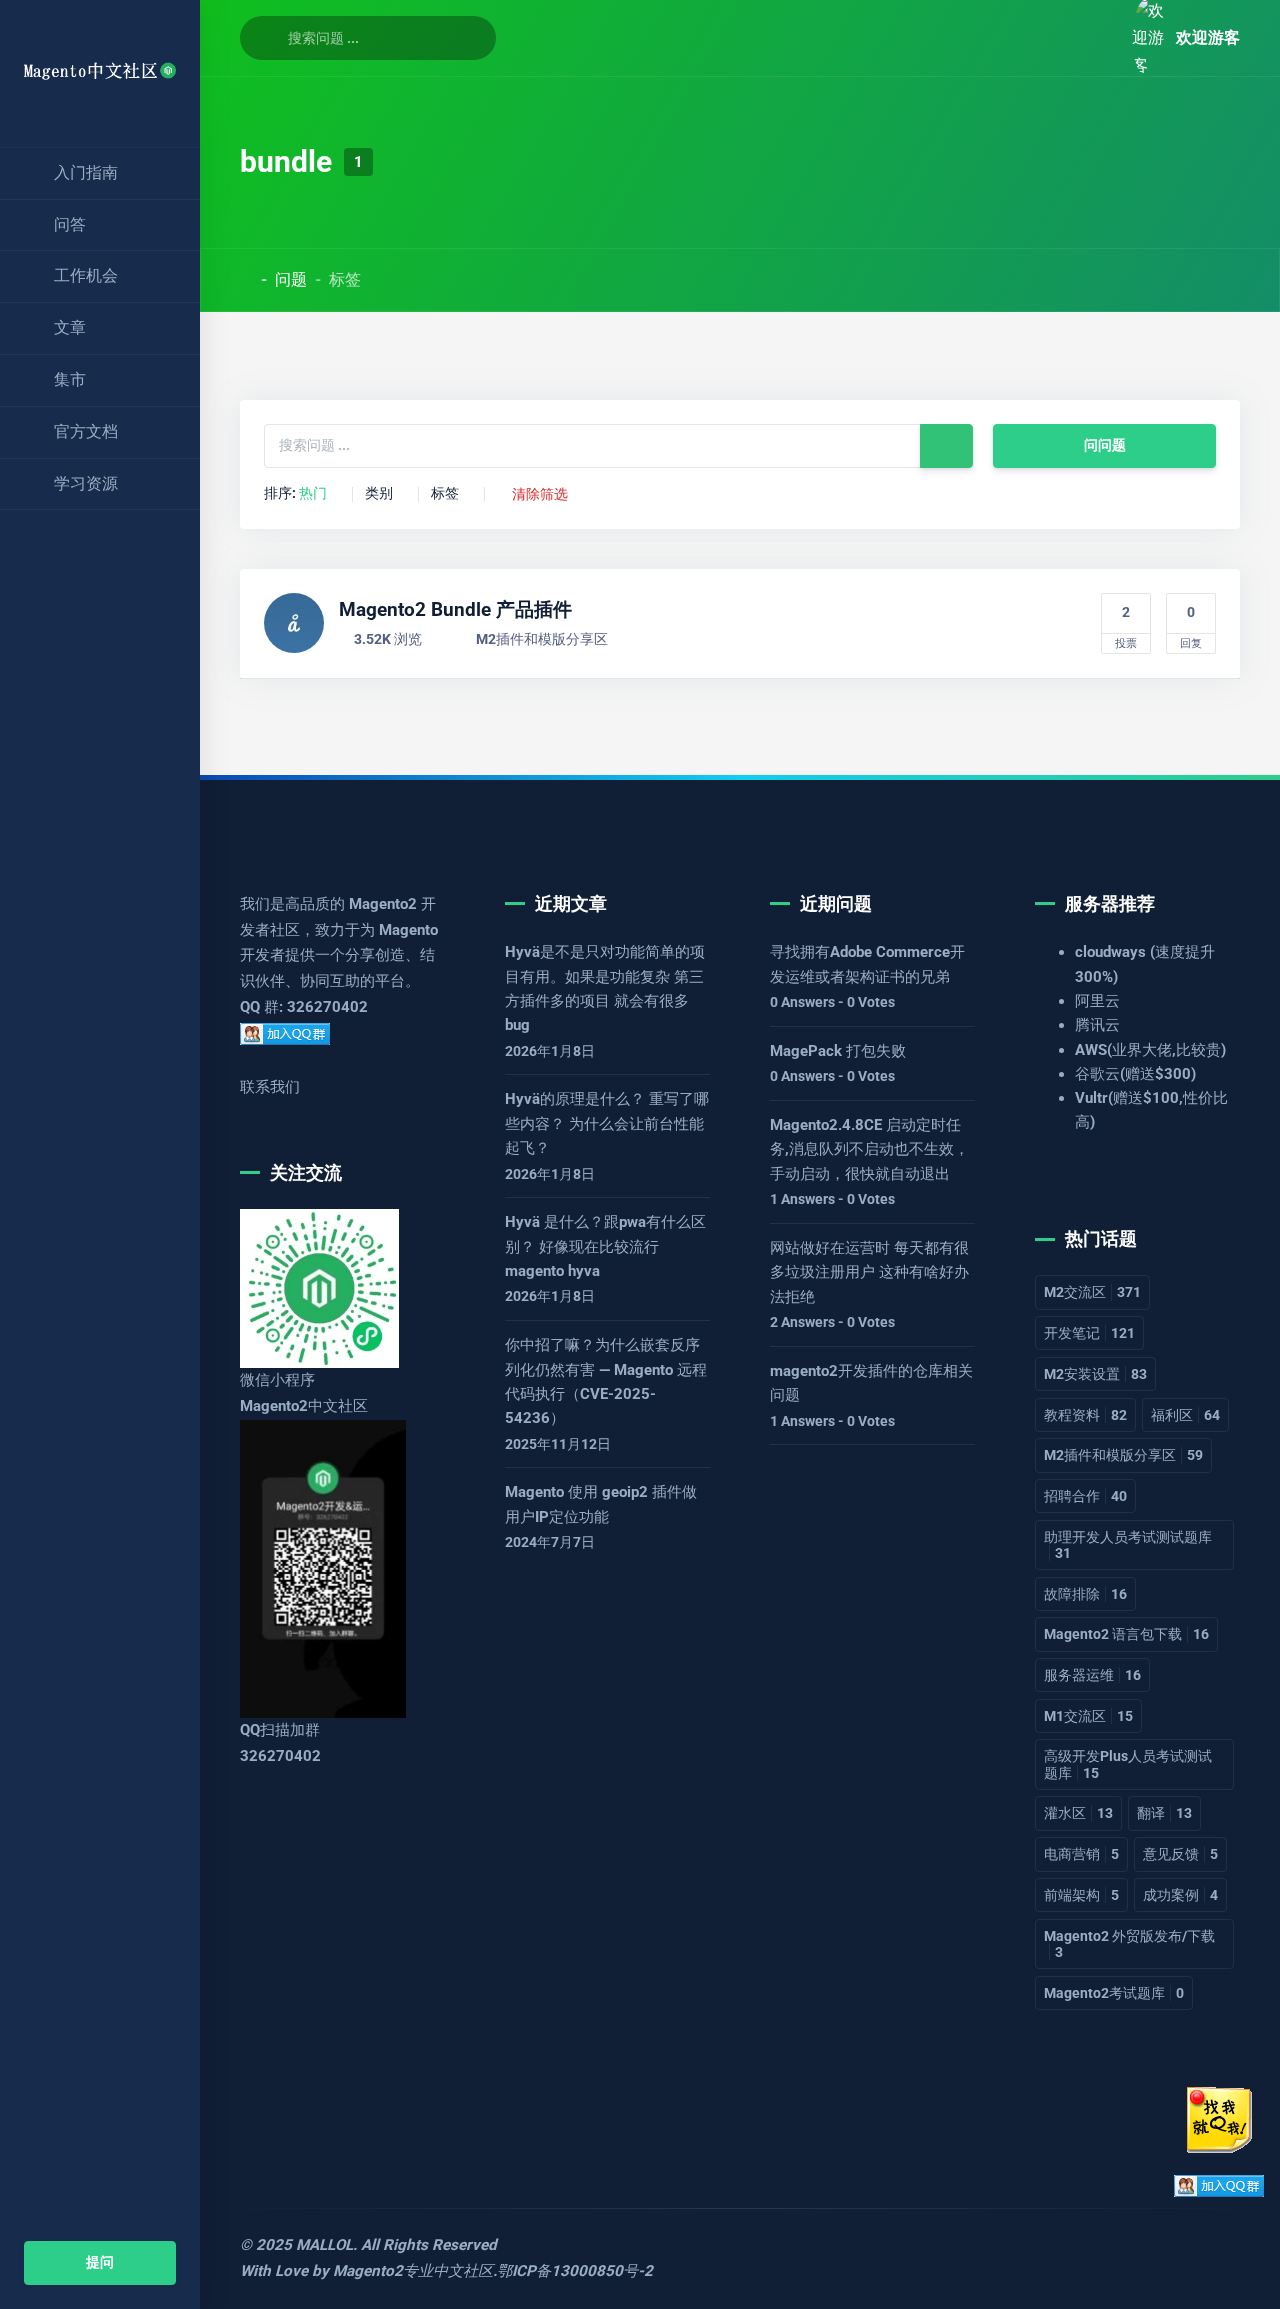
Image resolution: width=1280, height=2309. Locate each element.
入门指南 (86, 172)
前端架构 (1081, 1895)
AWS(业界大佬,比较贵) (1150, 1050)
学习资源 (86, 483)
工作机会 (86, 275)
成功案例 (1180, 1895)
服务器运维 (1092, 1675)
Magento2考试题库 (1114, 1993)
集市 (70, 379)
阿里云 (1097, 1001)
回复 (1191, 626)
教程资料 (1085, 1415)
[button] (1094, 37)
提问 (100, 2262)
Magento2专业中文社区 (413, 2271)
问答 (70, 224)
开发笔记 (1089, 1333)
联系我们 (270, 1087)
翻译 (1164, 1813)
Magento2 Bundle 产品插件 (455, 609)
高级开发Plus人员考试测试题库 (1128, 1764)
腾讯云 (1097, 1025)
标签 (445, 494)
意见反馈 (1180, 1854)
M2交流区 (1092, 1292)
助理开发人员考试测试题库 (1128, 1545)
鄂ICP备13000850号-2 (575, 2271)
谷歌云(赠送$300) (1135, 1074)
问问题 (1105, 445)
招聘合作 (1085, 1496)
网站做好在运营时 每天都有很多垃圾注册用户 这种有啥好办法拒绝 (869, 1272)
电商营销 (1081, 1854)
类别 (379, 494)
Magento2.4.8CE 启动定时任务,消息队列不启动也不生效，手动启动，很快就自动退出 (869, 1149)
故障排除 (1085, 1594)
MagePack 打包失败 (838, 1051)
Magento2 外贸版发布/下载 (1129, 1944)
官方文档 (86, 431)
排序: (295, 494)
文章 (70, 327)
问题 (291, 279)
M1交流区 (1088, 1716)
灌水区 (1078, 1813)
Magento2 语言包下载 (1126, 1634)
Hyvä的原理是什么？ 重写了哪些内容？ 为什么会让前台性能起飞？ (607, 1123)
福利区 (1185, 1415)
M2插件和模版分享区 (542, 639)
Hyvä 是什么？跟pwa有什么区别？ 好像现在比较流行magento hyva (605, 1246)
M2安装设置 (1095, 1374)
